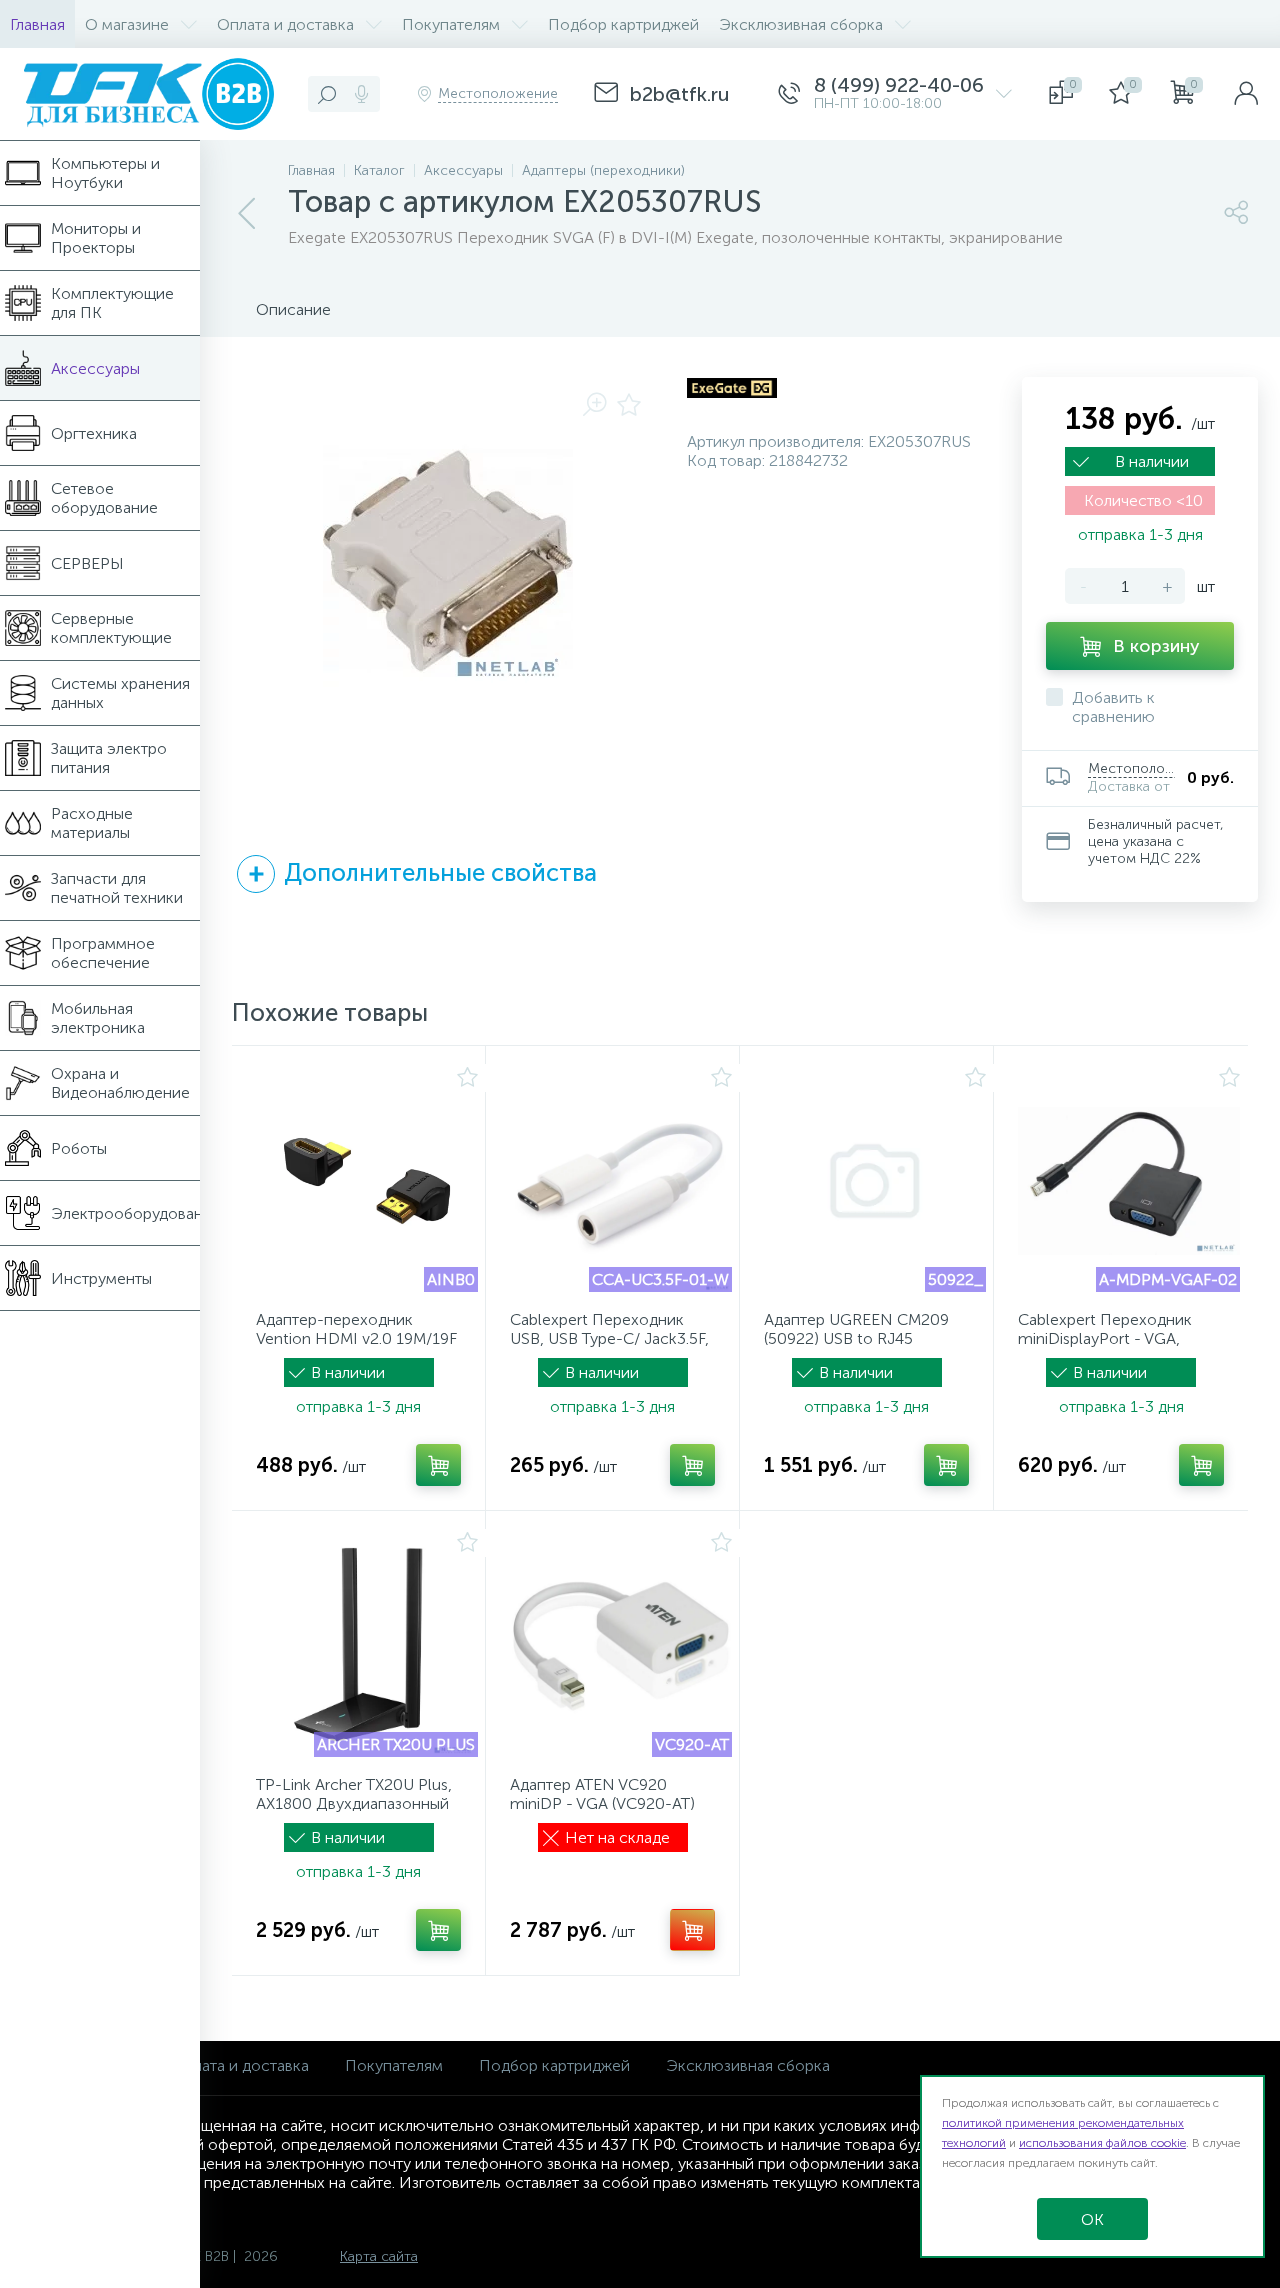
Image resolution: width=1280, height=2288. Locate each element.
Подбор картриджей (554, 2065)
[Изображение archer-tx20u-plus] (367, 1646)
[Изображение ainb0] (367, 1181)
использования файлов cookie (1102, 2143)
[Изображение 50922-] (875, 1181)
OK (1092, 2219)
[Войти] (1246, 94)
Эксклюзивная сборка (748, 2065)
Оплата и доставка (240, 2065)
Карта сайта (379, 2256)
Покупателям (394, 2065)
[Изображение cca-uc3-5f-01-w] (621, 1181)
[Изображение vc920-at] (621, 1646)
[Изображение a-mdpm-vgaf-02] (1129, 1181)
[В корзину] (438, 1465)
